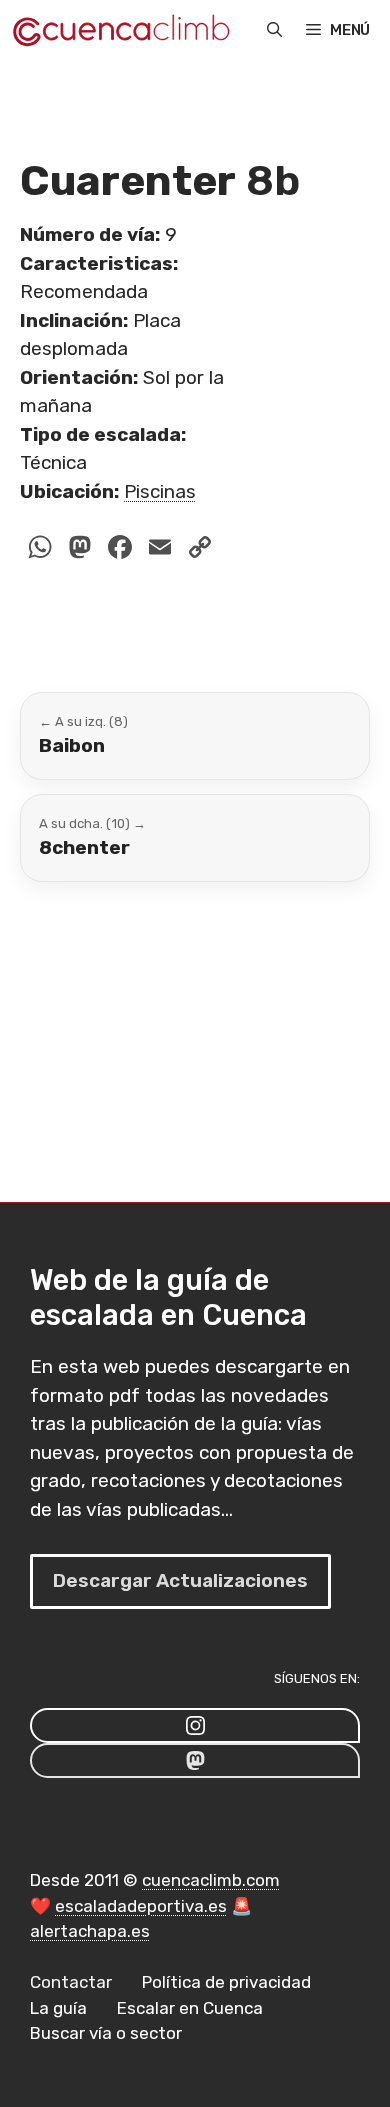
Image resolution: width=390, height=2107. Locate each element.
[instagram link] (195, 1725)
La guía (58, 2008)
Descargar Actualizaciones (180, 1580)
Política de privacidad (226, 1982)
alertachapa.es (90, 1931)
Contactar (71, 1982)
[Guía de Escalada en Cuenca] (120, 30)
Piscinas (160, 491)
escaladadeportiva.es (141, 1906)
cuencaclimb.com (211, 1880)
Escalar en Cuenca (190, 2008)
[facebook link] (195, 1760)
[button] (274, 30)
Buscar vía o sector (106, 2033)
